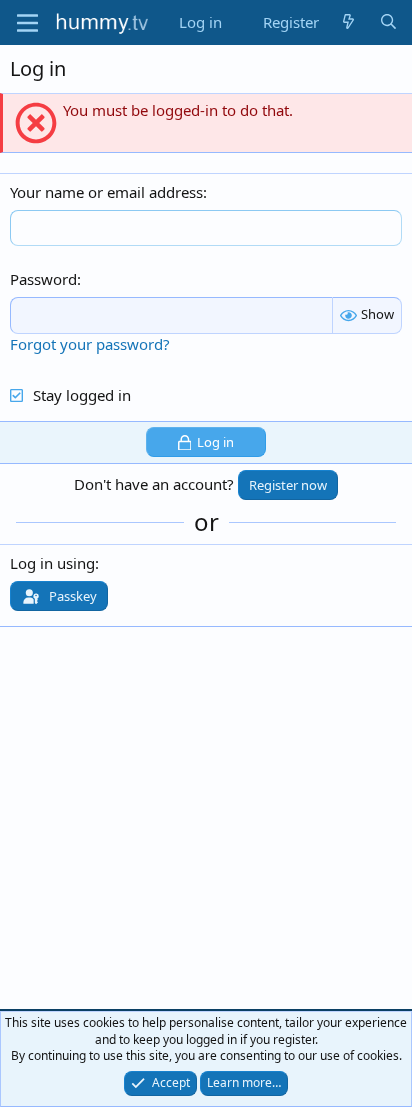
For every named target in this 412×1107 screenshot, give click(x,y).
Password (43, 279)
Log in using (52, 563)
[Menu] (27, 23)
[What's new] (348, 22)
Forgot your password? (90, 344)
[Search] (388, 22)
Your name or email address (106, 192)
